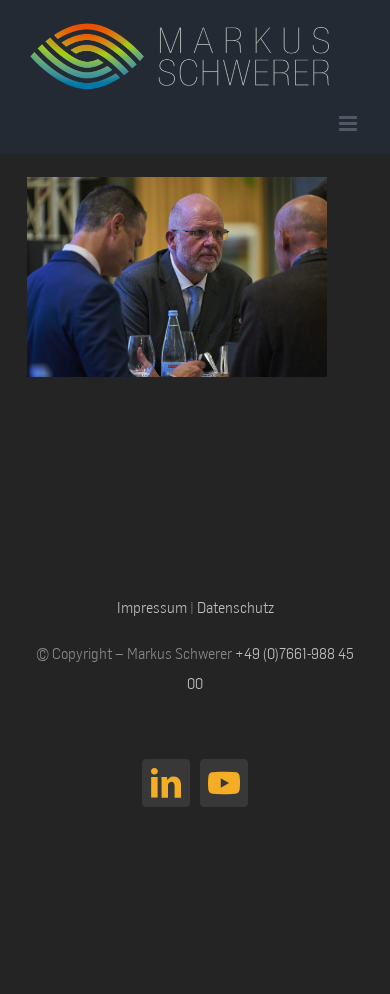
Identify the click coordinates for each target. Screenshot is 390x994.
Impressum (152, 607)
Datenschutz (235, 607)
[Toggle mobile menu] (349, 123)
